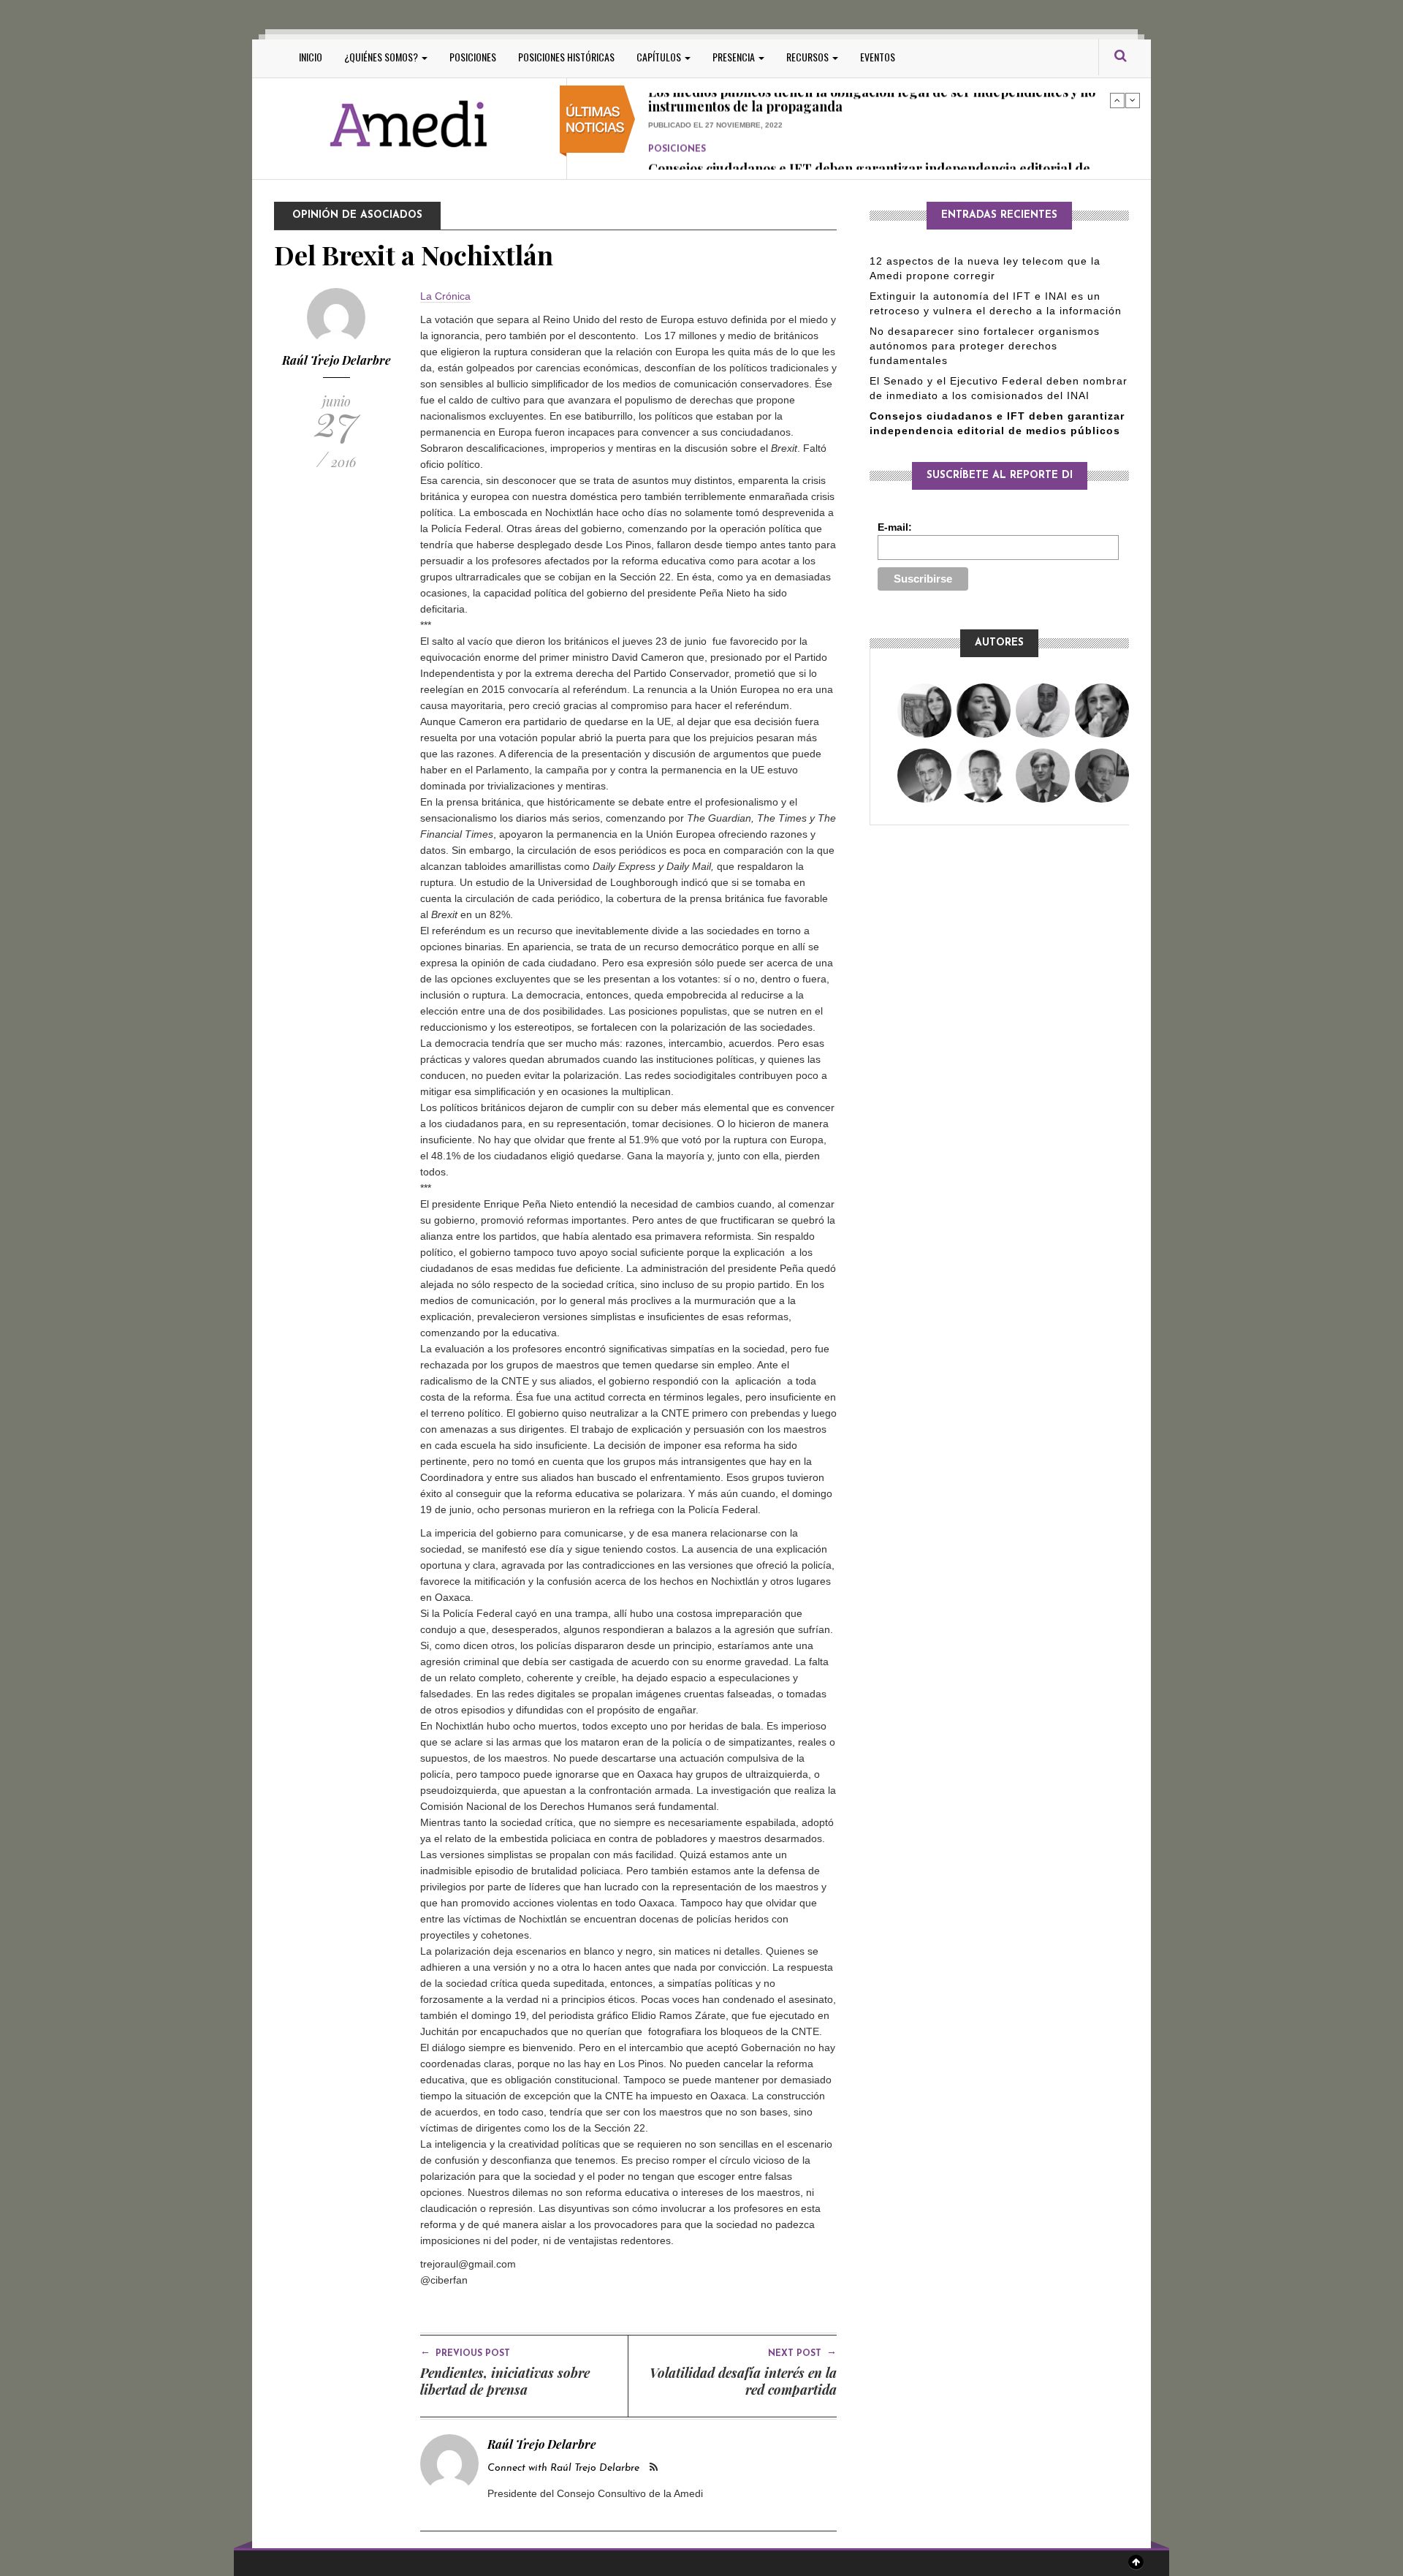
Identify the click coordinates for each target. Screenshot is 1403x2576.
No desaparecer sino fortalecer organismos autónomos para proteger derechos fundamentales (985, 346)
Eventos (878, 57)
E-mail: (895, 527)
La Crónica (445, 296)
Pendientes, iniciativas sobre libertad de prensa (505, 2381)
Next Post (802, 2352)
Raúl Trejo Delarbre (337, 360)
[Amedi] (409, 125)
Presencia (735, 57)
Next (1133, 100)
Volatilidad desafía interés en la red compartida (743, 2381)
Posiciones (473, 57)
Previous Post (465, 2352)
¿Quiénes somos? (382, 57)
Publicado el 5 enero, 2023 (704, 153)
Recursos (809, 57)
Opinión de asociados (357, 215)
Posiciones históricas (566, 57)
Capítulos (660, 57)
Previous (1117, 100)
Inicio (311, 57)
